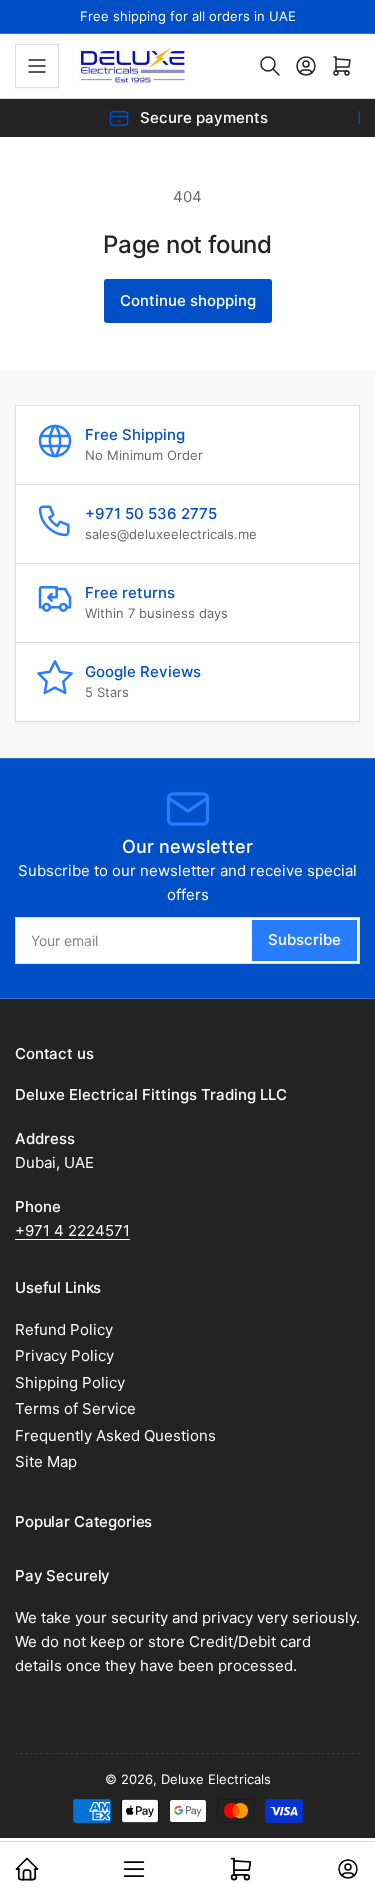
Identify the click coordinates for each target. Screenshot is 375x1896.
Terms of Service (75, 1408)
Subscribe (304, 939)
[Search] (270, 66)
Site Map (46, 1461)
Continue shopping (188, 300)
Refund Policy (64, 1329)
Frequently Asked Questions (115, 1435)
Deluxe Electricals (216, 1779)
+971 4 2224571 (72, 1230)
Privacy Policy (64, 1355)
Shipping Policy (70, 1382)
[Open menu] (37, 66)
